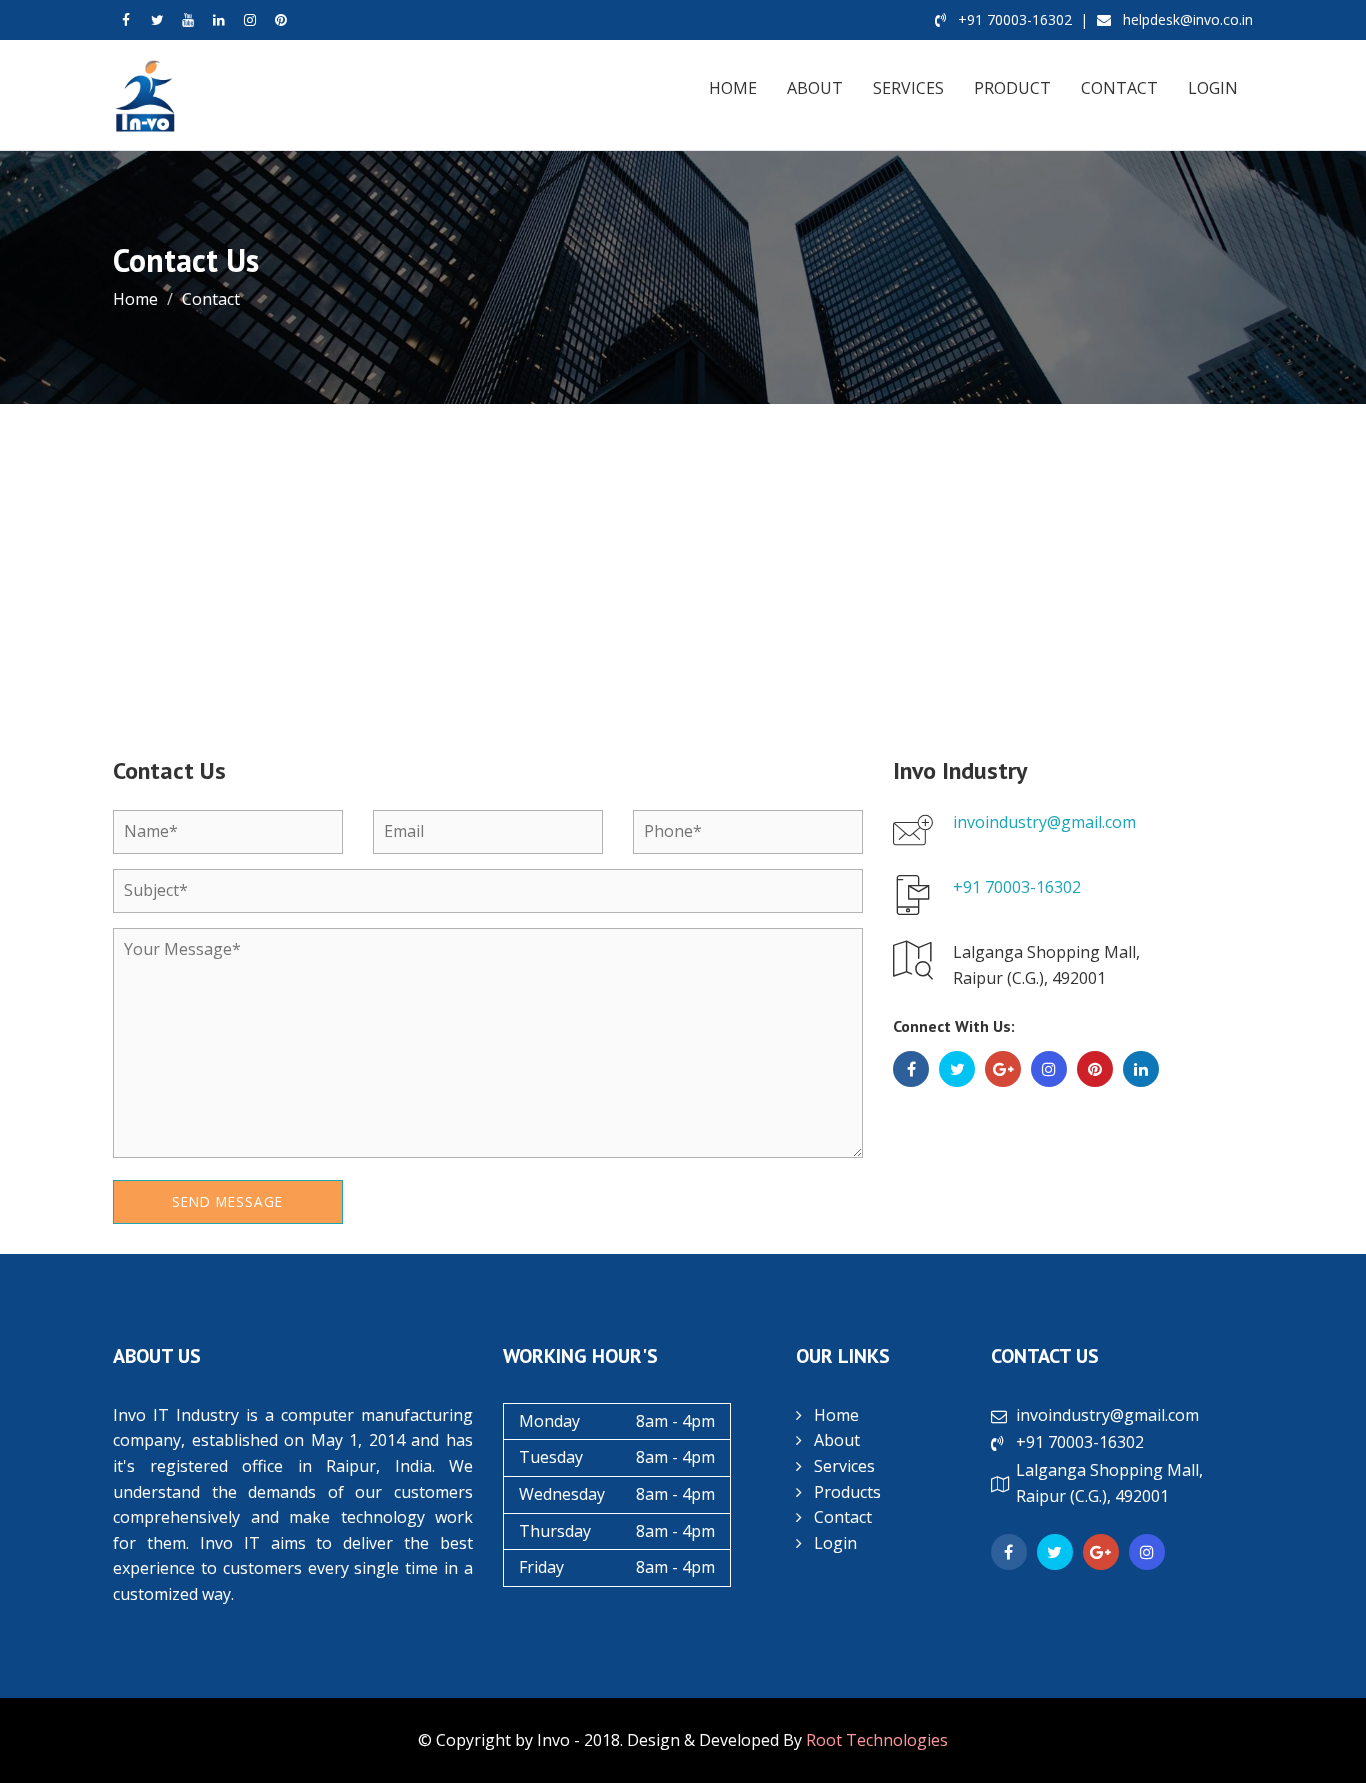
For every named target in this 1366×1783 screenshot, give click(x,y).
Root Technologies (877, 1740)
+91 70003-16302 (1013, 19)
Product (1012, 88)
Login (1213, 88)
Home (733, 88)
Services (908, 88)
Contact (1119, 88)
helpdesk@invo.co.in (1186, 19)
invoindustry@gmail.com (1044, 822)
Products (847, 1492)
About (815, 88)
